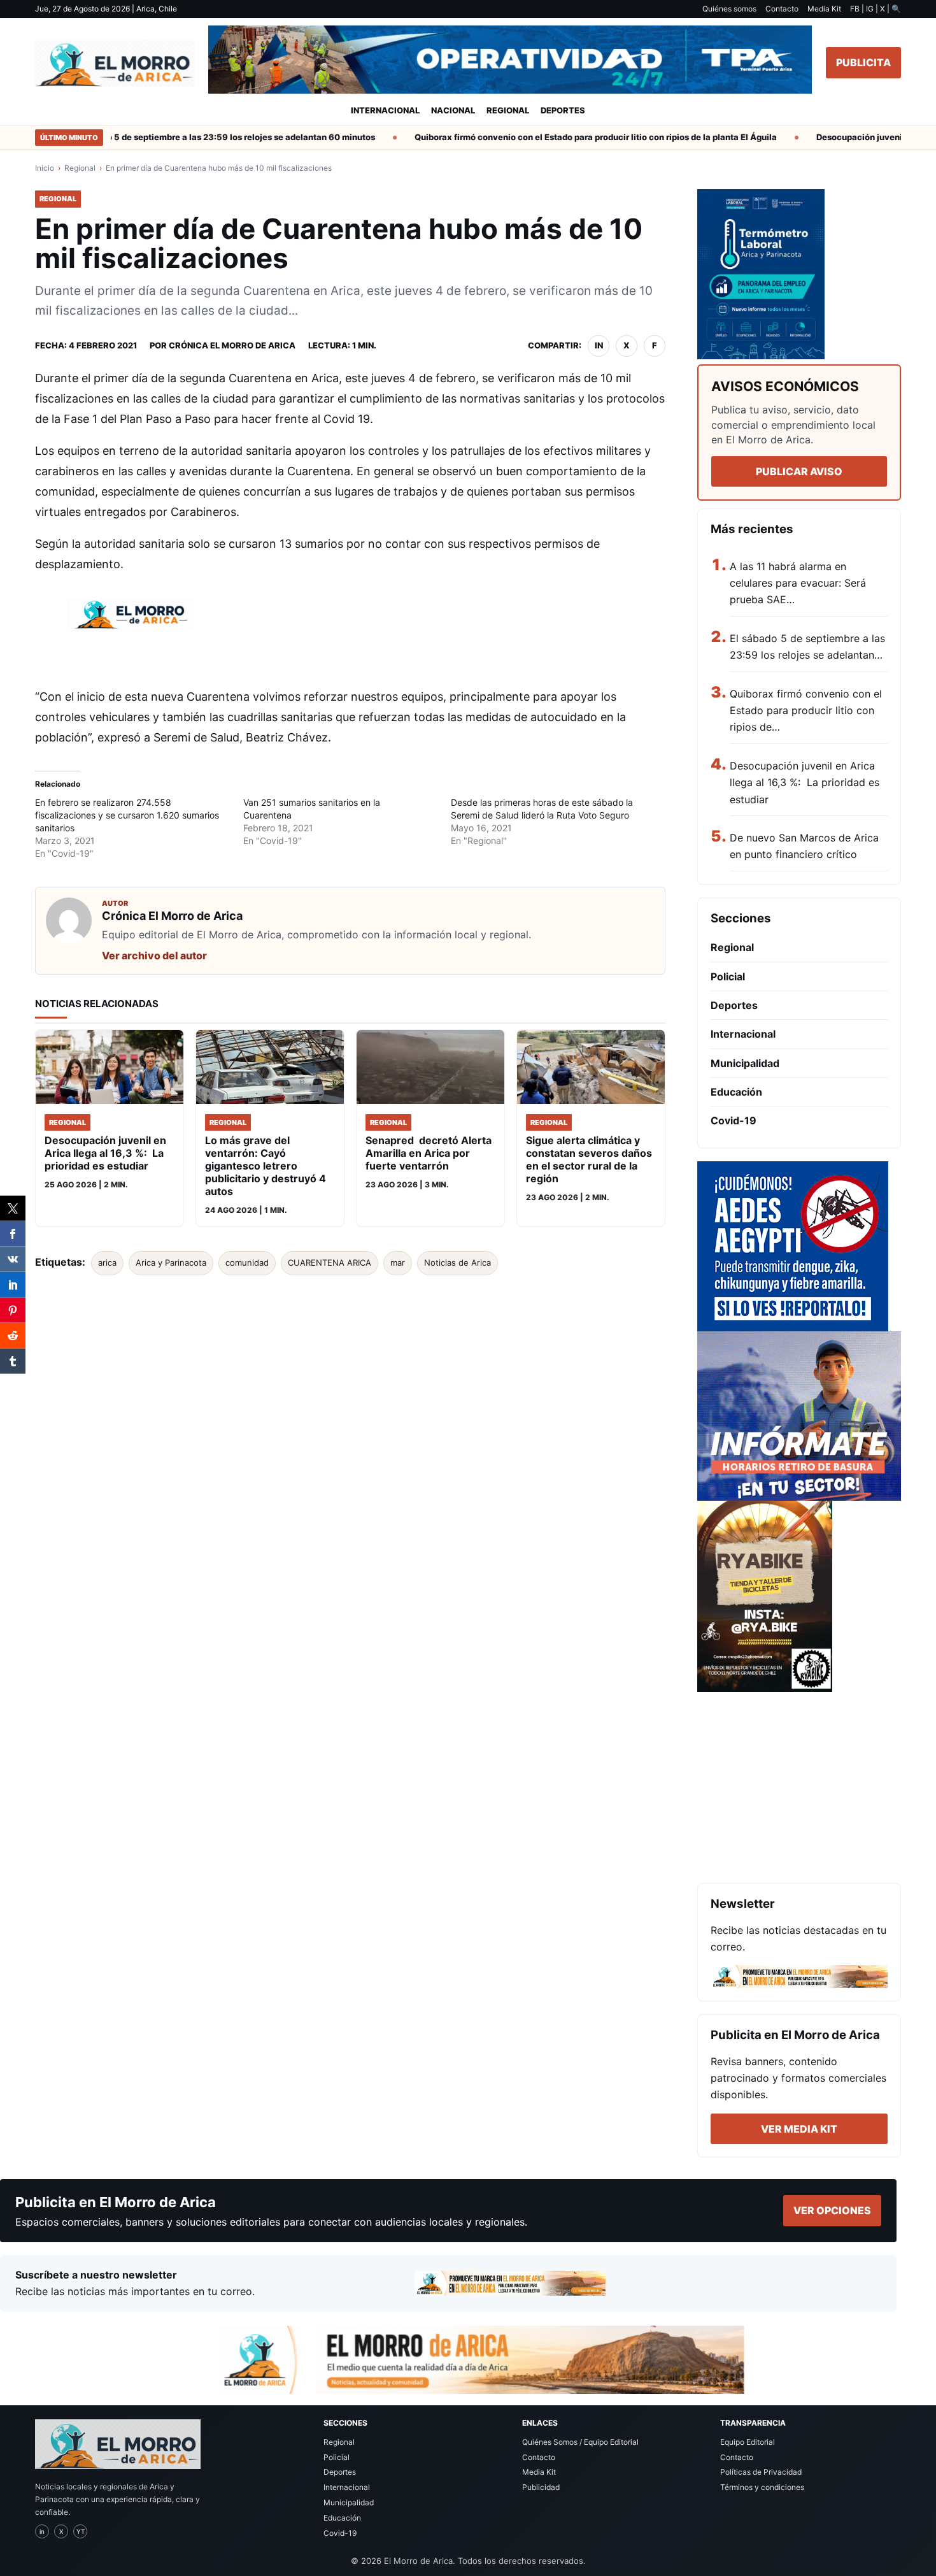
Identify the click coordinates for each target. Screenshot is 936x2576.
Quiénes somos (729, 9)
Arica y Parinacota (171, 1263)
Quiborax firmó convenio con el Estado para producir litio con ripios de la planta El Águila (565, 137)
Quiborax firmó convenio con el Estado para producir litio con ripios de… (806, 711)
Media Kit (824, 9)
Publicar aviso (799, 471)
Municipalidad (745, 1063)
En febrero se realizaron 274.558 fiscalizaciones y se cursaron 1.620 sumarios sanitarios (127, 815)
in (599, 345)
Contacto (782, 9)
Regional (508, 110)
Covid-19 (734, 1120)
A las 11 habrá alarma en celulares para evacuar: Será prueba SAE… (798, 583)
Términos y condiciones (762, 2487)
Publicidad (541, 2487)
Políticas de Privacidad (761, 2472)
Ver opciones (832, 2210)
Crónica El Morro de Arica (232, 345)
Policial (728, 977)
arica (107, 1263)
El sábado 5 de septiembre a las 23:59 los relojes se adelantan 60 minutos (193, 137)
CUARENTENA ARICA (330, 1263)
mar (398, 1263)
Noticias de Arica (457, 1263)
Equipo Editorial (748, 2442)
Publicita (863, 62)
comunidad (247, 1263)
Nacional (453, 110)
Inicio (45, 168)
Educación (736, 1092)
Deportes (563, 110)
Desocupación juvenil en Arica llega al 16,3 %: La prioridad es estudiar (805, 783)
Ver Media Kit (799, 2129)
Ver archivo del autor (154, 955)
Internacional (385, 110)
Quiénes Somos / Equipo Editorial (580, 2442)
